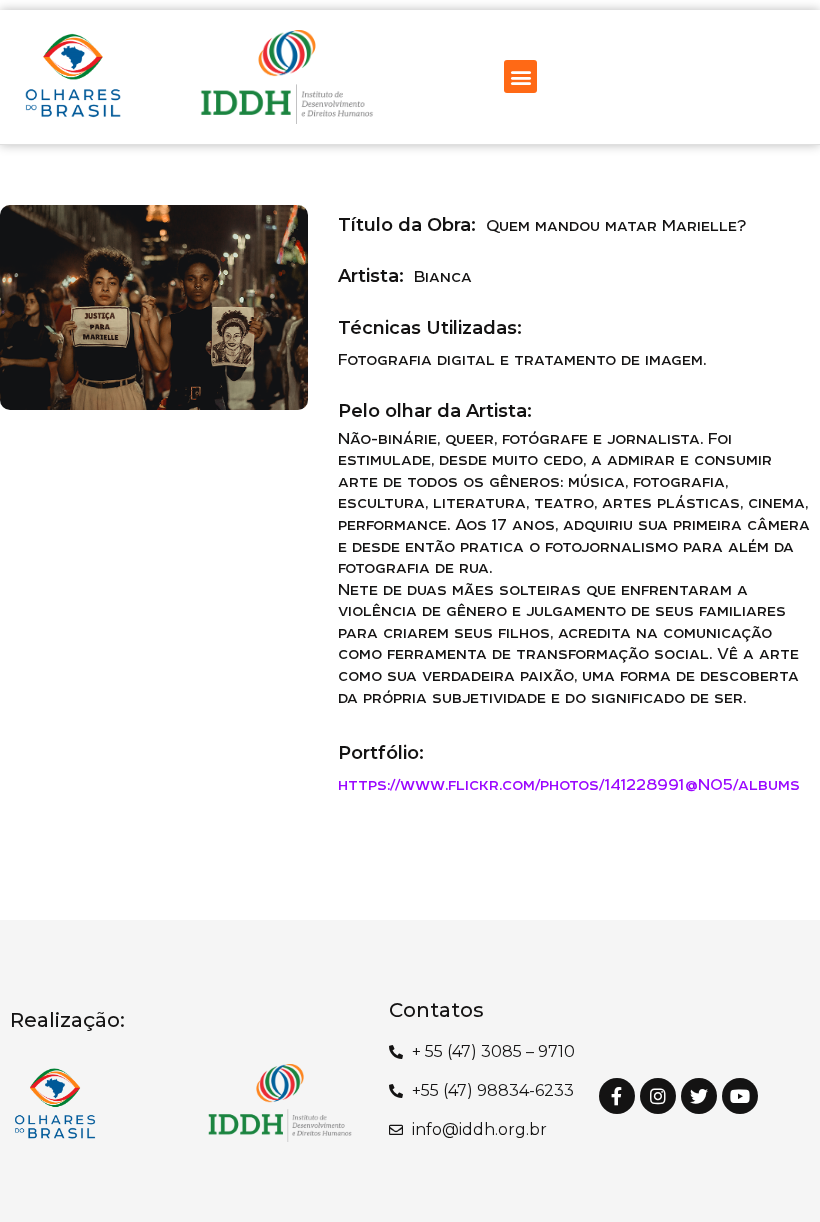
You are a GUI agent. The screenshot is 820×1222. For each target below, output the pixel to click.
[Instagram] (658, 1096)
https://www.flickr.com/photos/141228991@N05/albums (569, 784)
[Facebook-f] (617, 1096)
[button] (520, 76)
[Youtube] (740, 1096)
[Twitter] (699, 1096)
